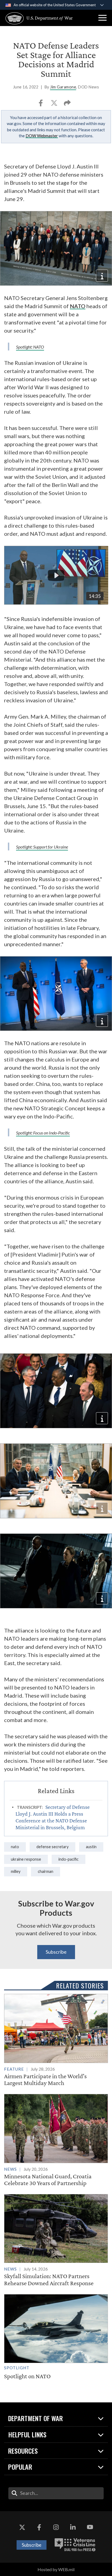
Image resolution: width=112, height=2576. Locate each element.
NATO (78, 306)
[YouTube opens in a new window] (90, 2527)
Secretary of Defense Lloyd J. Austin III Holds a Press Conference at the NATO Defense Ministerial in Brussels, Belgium (53, 1817)
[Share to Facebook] (41, 105)
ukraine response (26, 1859)
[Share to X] (55, 105)
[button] (102, 18)
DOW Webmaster (42, 136)
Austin (91, 1847)
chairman (46, 1871)
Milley (16, 1871)
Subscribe (56, 1952)
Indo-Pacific (69, 1859)
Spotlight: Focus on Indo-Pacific (43, 1133)
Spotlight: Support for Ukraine (42, 847)
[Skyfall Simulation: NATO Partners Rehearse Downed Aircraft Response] (56, 2240)
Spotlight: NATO (30, 347)
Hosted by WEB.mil (56, 2569)
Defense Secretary (52, 1847)
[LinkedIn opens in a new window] (73, 2527)
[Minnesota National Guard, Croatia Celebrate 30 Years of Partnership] (56, 2140)
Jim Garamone (63, 87)
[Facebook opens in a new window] (39, 2527)
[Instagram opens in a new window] (56, 2527)
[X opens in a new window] (22, 2527)
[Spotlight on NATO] (56, 2337)
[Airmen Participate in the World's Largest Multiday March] (56, 2040)
